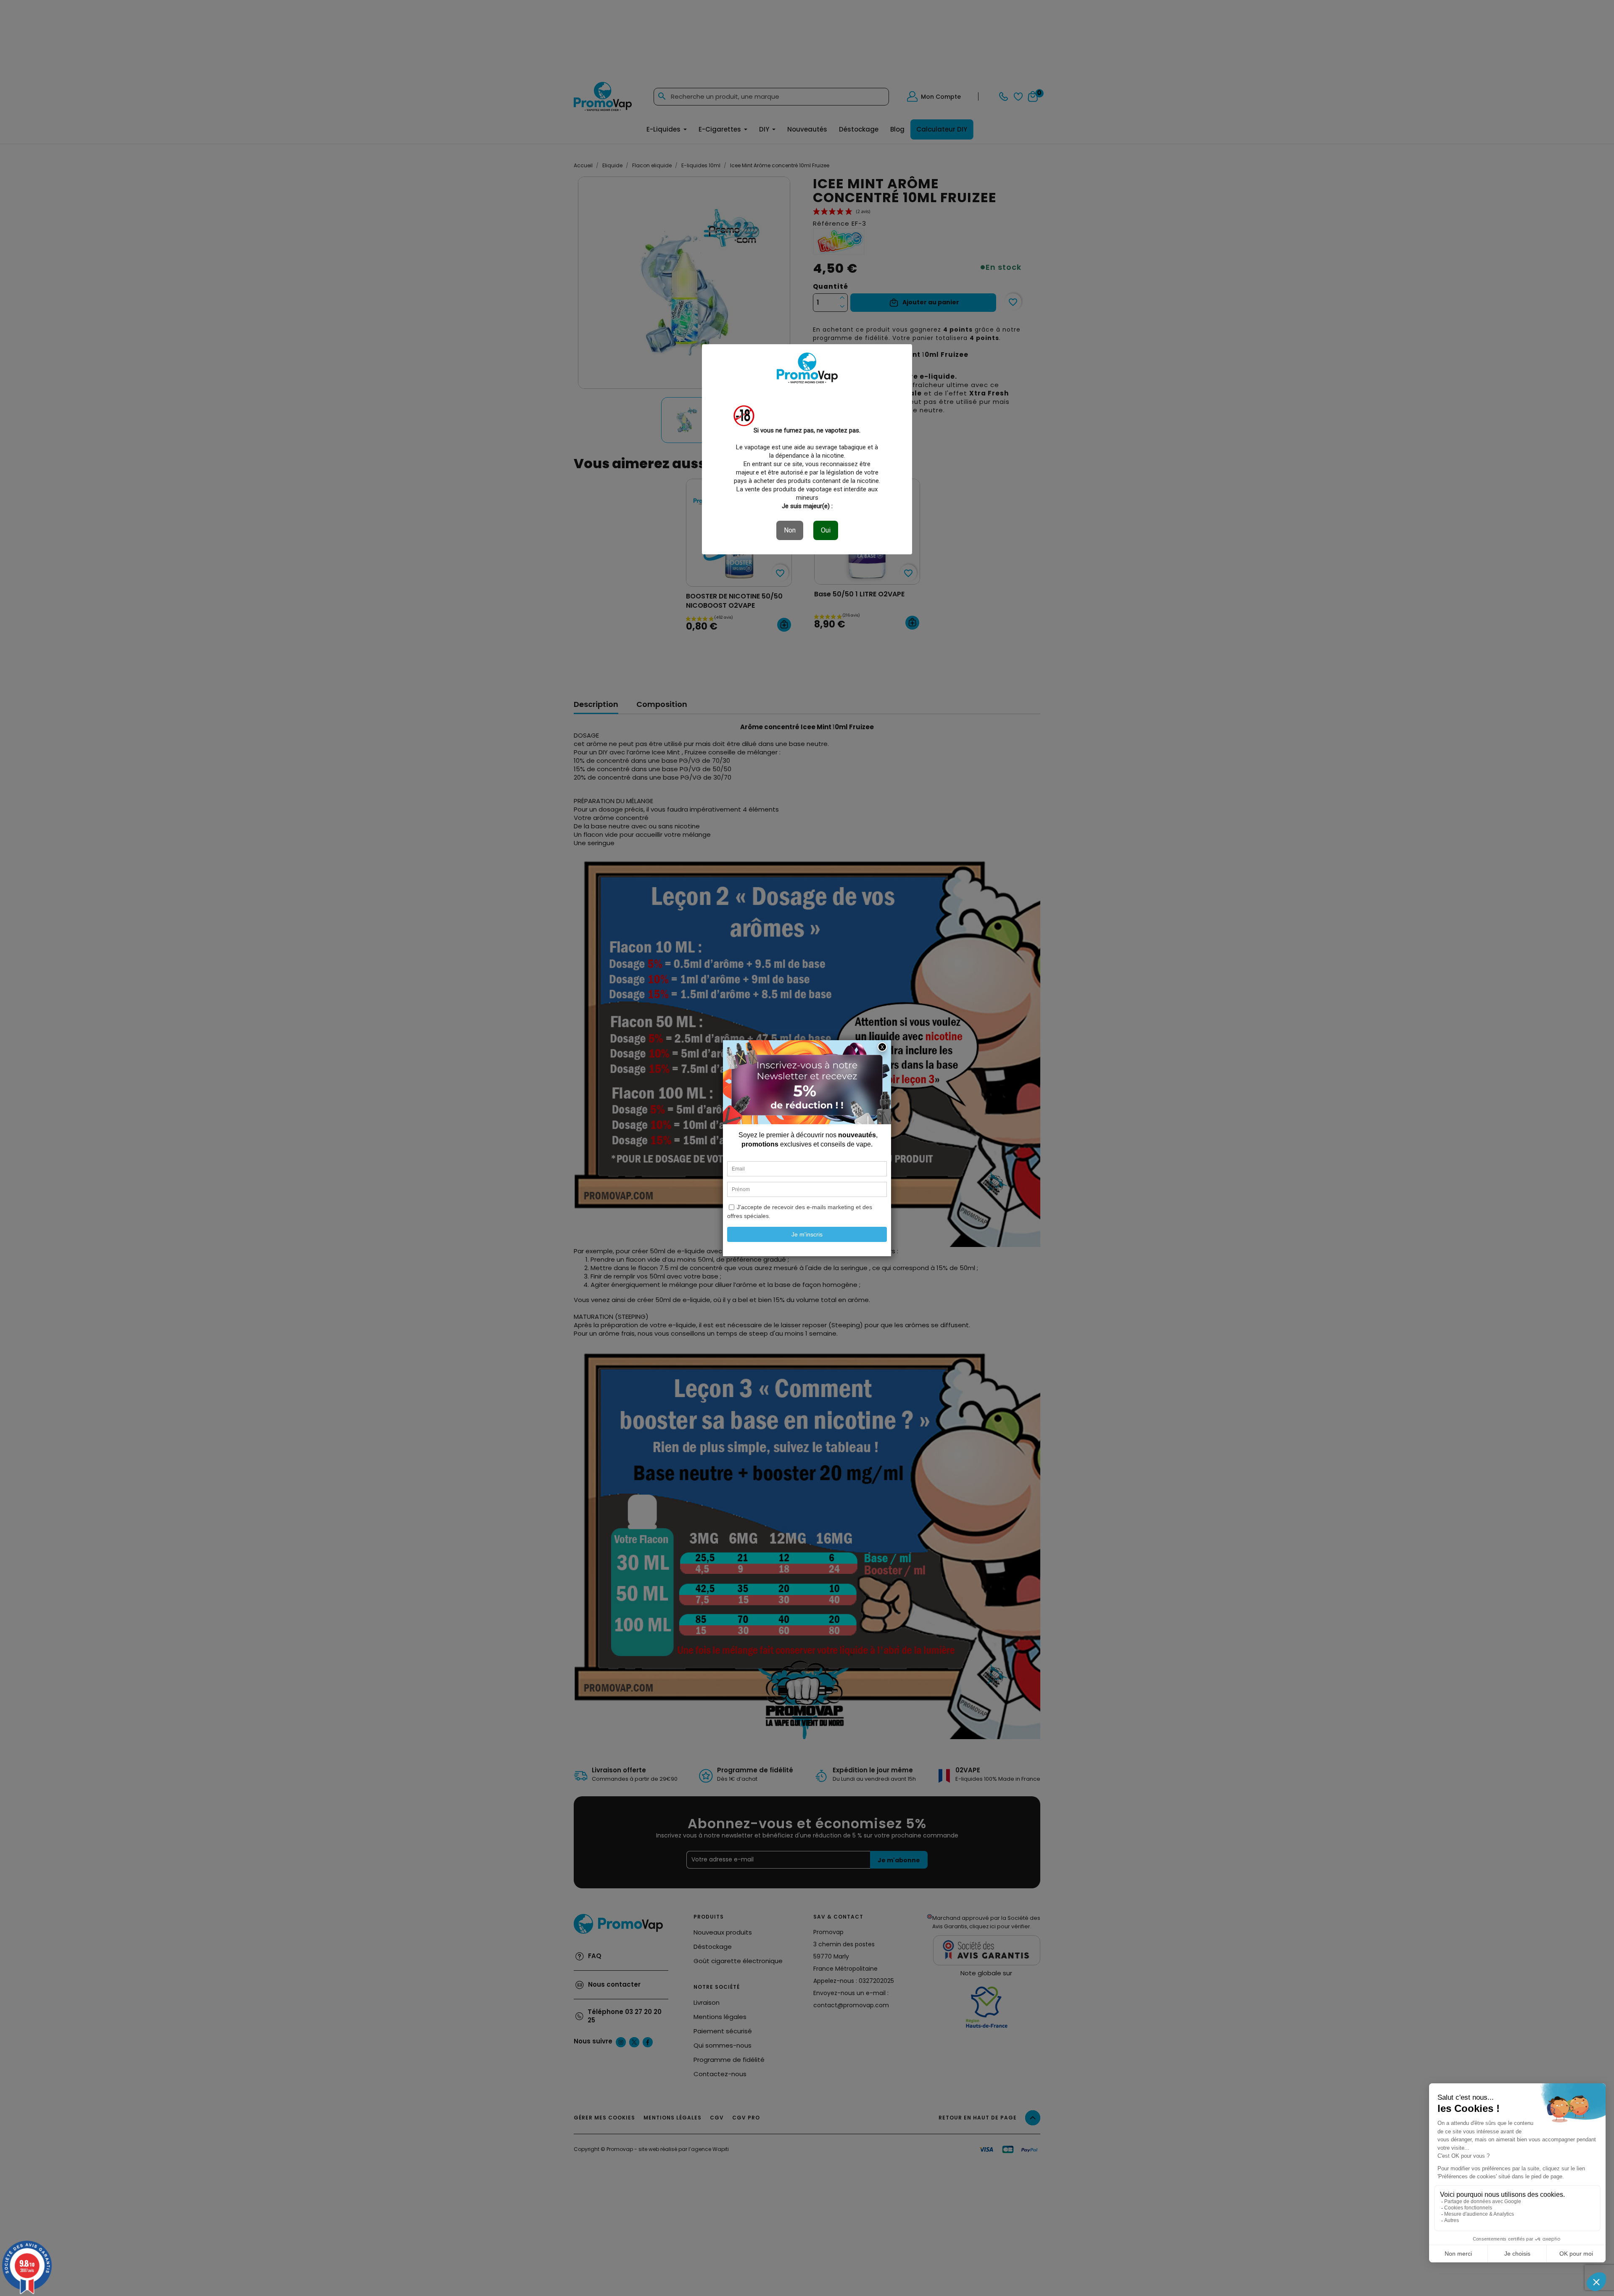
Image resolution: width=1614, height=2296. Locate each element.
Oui (826, 530)
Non (790, 530)
